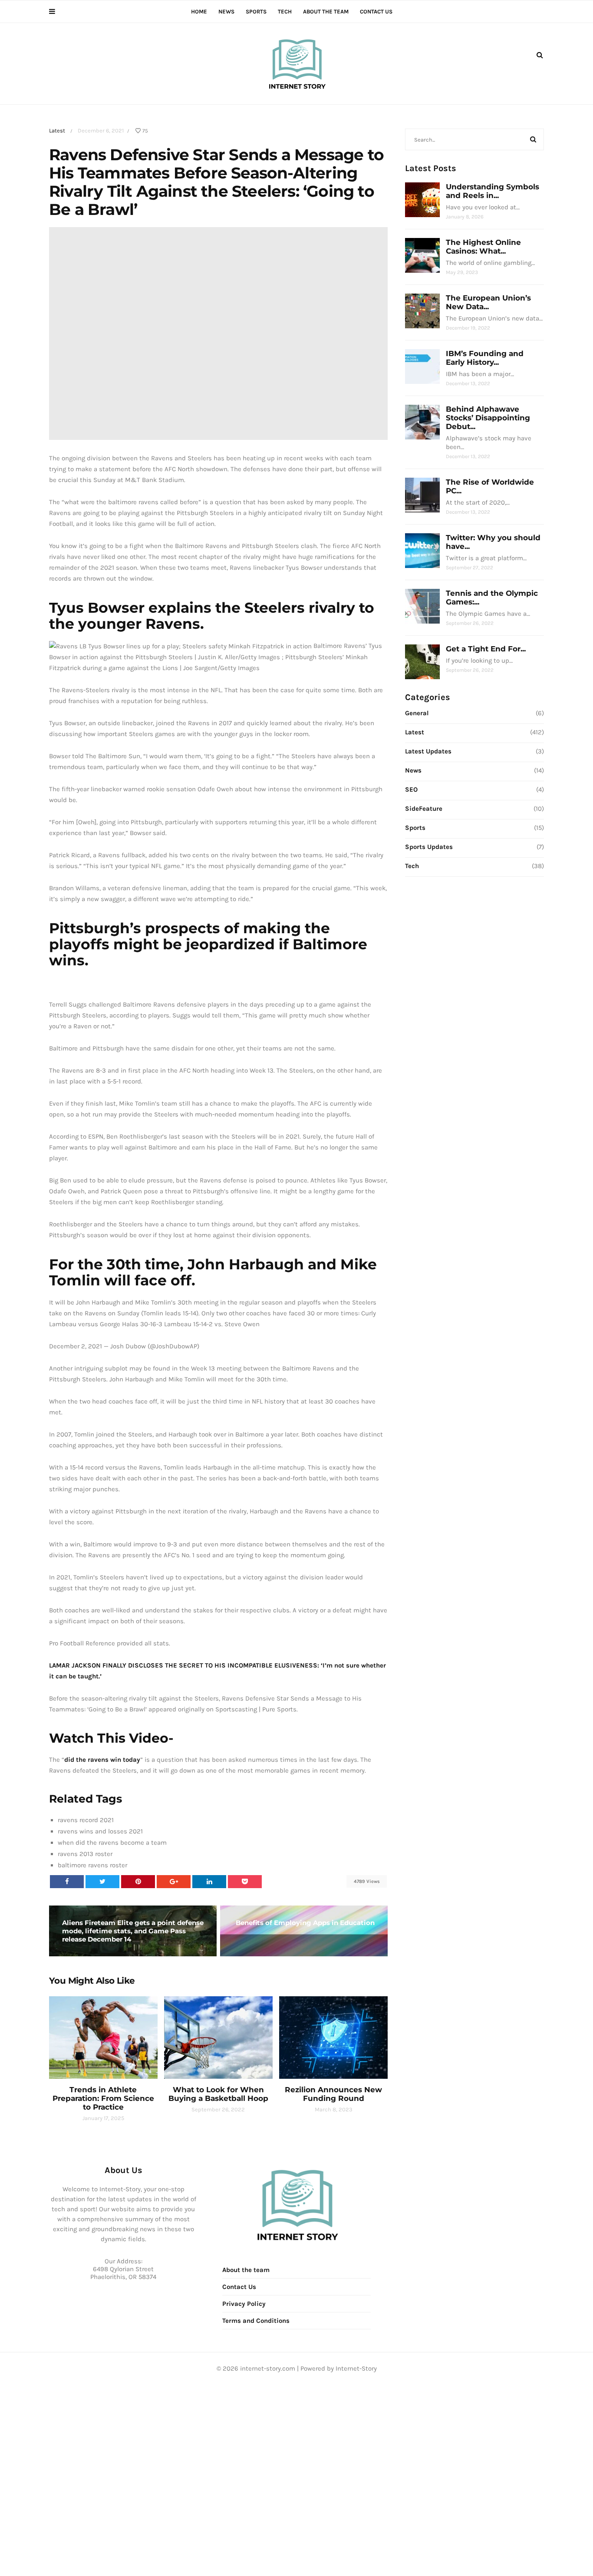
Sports (256, 12)
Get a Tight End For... (486, 649)
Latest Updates (428, 751)
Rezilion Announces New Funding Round (333, 2094)
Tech (285, 12)
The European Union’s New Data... (488, 302)
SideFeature (424, 809)
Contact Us (376, 12)
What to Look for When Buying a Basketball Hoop (218, 2094)
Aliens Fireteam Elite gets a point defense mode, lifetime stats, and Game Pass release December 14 (133, 1931)
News (226, 12)
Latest (57, 130)
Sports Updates (429, 847)
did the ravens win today (102, 1760)
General (417, 713)
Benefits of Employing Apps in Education (305, 1923)
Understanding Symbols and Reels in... (493, 191)
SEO (411, 789)
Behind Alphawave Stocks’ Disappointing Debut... (488, 418)
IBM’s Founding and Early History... (485, 358)
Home (199, 12)
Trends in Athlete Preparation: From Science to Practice (103, 2098)
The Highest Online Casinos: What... (483, 247)
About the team (326, 12)
